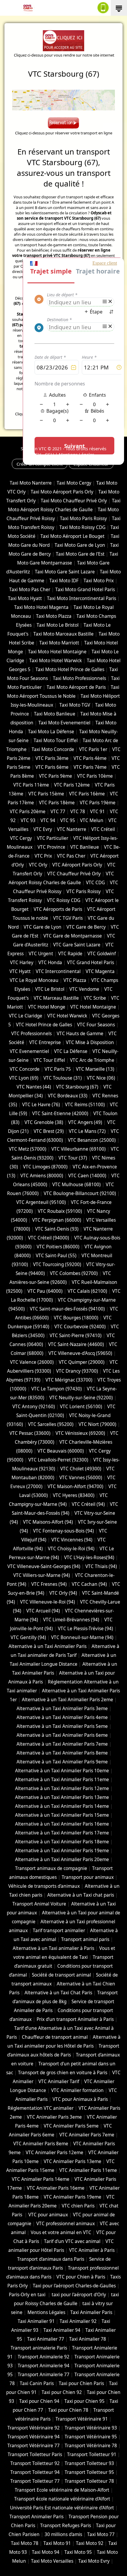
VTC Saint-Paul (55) (56, 1256)
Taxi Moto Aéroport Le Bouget (73, 536)
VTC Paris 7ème (90, 767)
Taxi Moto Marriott (59, 643)
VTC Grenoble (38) (44, 1122)
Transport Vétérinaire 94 (34, 2437)
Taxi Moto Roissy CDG (82, 527)
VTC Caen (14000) (87, 1176)
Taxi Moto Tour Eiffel (56, 741)
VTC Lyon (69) (24, 1078)
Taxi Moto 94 (46, 2552)
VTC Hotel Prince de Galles (44, 1025)
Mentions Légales (76, 454)
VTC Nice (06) (101, 1078)
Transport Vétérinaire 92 (34, 2428)
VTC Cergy (21, 838)
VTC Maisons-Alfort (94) (48, 1522)
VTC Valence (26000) (32, 1362)
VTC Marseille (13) (95, 1069)
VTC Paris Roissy (84, 891)
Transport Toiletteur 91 (92, 2454)
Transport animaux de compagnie (51, 1868)
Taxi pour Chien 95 (84, 2401)
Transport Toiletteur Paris (35, 2454)
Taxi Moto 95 (78, 2552)
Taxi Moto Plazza (54, 616)
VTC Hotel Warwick (67, 1016)
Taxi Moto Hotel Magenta (41, 607)
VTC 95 (68, 820)
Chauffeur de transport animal (55, 2037)
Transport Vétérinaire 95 (91, 2437)
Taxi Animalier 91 (36, 2321)
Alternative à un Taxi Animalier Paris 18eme (62, 1842)
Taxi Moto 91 (57, 2543)
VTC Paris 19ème (98, 803)
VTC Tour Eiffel (49, 1060)
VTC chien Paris (78, 2206)
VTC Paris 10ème (95, 776)
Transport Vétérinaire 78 (91, 2446)
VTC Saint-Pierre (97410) (76, 1336)
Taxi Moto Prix (99, 581)
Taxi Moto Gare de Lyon (80, 545)
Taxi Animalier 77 (46, 2339)
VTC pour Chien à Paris (81, 2277)
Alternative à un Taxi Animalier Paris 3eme (62, 1709)
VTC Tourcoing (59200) (57, 1264)
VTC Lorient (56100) (81, 1407)
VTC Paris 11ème (31, 785)
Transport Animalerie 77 (44, 2375)
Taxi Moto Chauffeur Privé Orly (74, 501)
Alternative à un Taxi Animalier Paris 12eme (62, 1788)
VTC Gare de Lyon (43, 927)
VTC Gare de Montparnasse (73, 936)
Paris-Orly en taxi (28, 2295)
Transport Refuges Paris (66, 2526)
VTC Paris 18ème (57, 803)
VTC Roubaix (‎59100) (60, 1211)
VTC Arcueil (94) (43, 1611)
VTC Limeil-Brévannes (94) (71, 1620)
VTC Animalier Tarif (59, 2081)
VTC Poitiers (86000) (58, 1247)
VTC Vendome (84, 989)
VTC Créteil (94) (88, 1504)
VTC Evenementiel (29, 1051)
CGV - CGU (43, 454)
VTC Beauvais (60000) (61, 1451)
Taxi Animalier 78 (88, 2339)
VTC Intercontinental (58, 971)
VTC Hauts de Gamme (80, 1034)
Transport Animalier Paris (36, 2517)
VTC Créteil (103, 829)
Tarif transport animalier (59, 1931)
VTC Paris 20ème (28, 812)
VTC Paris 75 (58, 1069)
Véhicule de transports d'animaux (44, 1886)
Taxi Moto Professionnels (79, 678)
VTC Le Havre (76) (41, 1105)
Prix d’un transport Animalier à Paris (75, 2019)
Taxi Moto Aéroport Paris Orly (62, 492)
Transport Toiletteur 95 (89, 2472)
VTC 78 (78, 812)
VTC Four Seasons (96, 1025)
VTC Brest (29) (49, 1131)
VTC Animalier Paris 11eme (88, 2170)
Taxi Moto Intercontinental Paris (82, 598)
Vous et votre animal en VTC (61, 2232)
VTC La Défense (71, 1051)
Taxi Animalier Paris (91, 2312)
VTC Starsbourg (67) (77, 1087)
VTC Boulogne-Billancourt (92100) (80, 1193)
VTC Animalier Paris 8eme (41, 2144)
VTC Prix (43, 856)
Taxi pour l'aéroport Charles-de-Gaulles (74, 2286)
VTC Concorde (25, 1069)
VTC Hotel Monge (47, 1007)
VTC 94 (48, 820)
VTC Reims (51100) (85, 1105)
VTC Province (51, 847)
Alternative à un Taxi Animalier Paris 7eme (62, 1744)
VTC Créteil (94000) (49, 1238)
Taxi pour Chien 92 (62, 2392)
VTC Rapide (70, 954)
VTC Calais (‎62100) (87, 1291)
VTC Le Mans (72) (87, 1131)
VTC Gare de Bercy (86, 927)
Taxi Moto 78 (25, 2543)
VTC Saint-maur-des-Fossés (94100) (67, 1309)
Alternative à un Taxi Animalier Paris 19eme (62, 1851)
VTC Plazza (75, 980)
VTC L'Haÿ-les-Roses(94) (89, 1558)
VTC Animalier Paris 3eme (54, 2117)
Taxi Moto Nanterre (31, 483)
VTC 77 (58, 812)
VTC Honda (50, 963)
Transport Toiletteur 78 (89, 2481)
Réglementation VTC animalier (41, 2108)
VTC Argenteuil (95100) (41, 1202)
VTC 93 (28, 820)
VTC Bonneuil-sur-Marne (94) (82, 1637)
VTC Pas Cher (71, 856)
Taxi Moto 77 (101, 2534)
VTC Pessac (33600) (30, 1433)
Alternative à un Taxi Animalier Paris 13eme (62, 1797)
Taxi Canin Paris (37, 2383)
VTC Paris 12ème (72, 785)
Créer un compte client (40, 464)
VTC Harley (22, 963)
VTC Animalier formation (77, 2090)
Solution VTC (34, 448)
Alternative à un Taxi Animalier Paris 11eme (62, 1780)
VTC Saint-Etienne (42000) (60, 1113)
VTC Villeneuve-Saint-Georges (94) (44, 1566)
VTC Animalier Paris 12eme (54, 2153)
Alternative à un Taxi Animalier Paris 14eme (62, 1806)
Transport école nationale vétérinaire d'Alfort (62, 2499)
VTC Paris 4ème (90, 758)
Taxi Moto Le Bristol (58, 625)
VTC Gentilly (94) (28, 1637)
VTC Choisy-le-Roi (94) (71, 1549)
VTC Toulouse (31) (63, 1078)
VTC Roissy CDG (64, 900)
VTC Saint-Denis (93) (57, 1229)
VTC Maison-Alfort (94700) (75, 1486)
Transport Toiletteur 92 (35, 2463)
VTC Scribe (95, 998)
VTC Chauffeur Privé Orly (74, 874)
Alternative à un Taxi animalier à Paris (53, 1948)
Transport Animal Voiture (39, 1904)
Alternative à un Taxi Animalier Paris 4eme (62, 1717)
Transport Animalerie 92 (44, 2357)
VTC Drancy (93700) (77, 1371)
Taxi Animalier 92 (78, 2321)
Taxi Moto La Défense (51, 732)
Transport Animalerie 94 (44, 2366)
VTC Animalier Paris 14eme (41, 2179)
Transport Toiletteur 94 (35, 2472)
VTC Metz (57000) (28, 1149)
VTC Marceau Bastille (56, 998)
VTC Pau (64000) (45, 1291)
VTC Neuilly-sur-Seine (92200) (81, 1398)
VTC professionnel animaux (66, 2224)
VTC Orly (38, 865)
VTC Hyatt (20, 971)
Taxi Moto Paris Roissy (83, 518)
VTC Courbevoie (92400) (80, 1327)
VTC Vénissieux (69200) (80, 1433)
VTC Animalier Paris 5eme (71, 2126)
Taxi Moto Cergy (74, 483)
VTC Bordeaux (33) (68, 1096)
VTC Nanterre (72, 829)
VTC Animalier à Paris (92, 2250)
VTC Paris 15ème (46, 794)
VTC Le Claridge (26, 1016)
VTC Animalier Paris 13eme (73, 2161)
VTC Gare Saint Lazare (77, 945)
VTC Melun (92, 820)
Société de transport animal (61, 1975)
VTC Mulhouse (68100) (76, 1185)
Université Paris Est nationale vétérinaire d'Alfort (62, 2508)
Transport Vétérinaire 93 (91, 2428)
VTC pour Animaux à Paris (80, 2099)
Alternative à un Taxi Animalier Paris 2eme (67, 1700)
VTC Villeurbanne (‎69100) (79, 1149)
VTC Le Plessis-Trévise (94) (86, 1629)
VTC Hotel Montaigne (93, 1007)
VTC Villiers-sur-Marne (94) (42, 1575)
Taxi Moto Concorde (53, 749)
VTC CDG (95, 883)
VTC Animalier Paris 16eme (56, 2188)
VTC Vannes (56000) (81, 1478)
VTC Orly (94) (63, 1593)
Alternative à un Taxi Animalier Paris (48, 1646)
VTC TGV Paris (68, 918)
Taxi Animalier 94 (62, 2330)
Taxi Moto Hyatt (25, 598)
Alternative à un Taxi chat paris (81, 1895)
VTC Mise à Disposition (90, 1042)
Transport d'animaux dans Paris (51, 2259)
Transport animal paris (85, 1939)
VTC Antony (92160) (34, 1407)
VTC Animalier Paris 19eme (73, 2197)
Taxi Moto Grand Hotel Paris (85, 590)
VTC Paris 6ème (52, 767)
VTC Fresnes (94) (49, 1584)
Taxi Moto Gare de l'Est (80, 554)
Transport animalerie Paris (39, 2348)
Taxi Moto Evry (94, 2561)
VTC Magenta (100, 971)
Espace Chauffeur (91, 464)
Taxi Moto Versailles (52, 2561)
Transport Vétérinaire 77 (34, 2446)
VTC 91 (97, 812)
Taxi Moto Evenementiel (64, 723)
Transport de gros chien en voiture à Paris (63, 2073)
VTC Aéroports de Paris (58, 909)
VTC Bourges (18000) (76, 1318)
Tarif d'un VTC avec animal (72, 2241)
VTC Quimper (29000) (82, 1362)
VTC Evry (43, 829)
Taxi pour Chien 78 (68, 2410)
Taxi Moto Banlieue (55, 714)
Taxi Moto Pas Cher (30, 590)
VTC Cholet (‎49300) (81, 1469)
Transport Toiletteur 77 (35, 2481)
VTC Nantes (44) (34, 1087)
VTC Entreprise (45, 1042)
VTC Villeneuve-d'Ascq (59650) (80, 1353)
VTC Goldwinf (102, 954)
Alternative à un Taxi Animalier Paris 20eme (62, 1859)
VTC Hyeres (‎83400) (74, 1495)
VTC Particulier (53, 838)
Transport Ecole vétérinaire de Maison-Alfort (62, 2490)
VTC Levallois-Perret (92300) (58, 1460)
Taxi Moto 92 (90, 2543)
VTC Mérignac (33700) (69, 1380)
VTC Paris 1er (93, 749)
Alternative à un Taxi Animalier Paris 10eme (62, 1771)
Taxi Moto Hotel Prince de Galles (70, 669)
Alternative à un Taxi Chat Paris (58, 1993)
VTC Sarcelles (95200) (51, 1424)
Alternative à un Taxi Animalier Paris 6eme (62, 1735)
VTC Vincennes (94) (72, 1540)
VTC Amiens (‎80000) (42, 1176)
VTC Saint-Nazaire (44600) (76, 1344)
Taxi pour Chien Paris (81, 2383)
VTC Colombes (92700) (74, 1273)
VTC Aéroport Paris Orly (77, 865)
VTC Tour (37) (73, 1158)
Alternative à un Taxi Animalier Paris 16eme (62, 1824)
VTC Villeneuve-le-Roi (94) (48, 1602)
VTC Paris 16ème (87, 794)
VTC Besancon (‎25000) (92, 1140)
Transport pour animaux (88, 1877)
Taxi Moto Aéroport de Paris (76, 687)
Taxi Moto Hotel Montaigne (57, 652)
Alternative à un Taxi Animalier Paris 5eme (62, 1726)
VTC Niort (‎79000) (97, 1424)
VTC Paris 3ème (52, 758)
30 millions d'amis (63, 2534)
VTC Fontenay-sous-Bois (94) (63, 1531)
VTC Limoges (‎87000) (45, 1167)
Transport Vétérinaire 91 (82, 2419)
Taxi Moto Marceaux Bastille (63, 634)
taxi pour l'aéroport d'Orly (79, 2295)
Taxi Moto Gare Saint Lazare (65, 572)
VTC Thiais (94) (101, 1566)
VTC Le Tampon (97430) (57, 1389)
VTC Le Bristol (50, 989)
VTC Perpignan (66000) (57, 1220)
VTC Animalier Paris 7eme (87, 2135)
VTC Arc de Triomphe (92, 1060)
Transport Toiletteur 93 (89, 2463)
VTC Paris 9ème (56, 776)
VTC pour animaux (48, 2215)
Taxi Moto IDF (64, 581)
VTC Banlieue (85, 847)
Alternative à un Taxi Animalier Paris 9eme (62, 1762)
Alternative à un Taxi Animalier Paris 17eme (62, 1833)
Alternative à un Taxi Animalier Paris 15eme (62, 1815)
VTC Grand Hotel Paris (91, 963)
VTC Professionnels (31, 1034)
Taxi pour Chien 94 (39, 2401)
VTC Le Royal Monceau (34, 980)
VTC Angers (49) (85, 1122)
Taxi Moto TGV (74, 705)
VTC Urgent (41, 954)
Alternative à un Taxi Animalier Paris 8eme (62, 1753)
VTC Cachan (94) (89, 1584)
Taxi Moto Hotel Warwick (56, 661)
